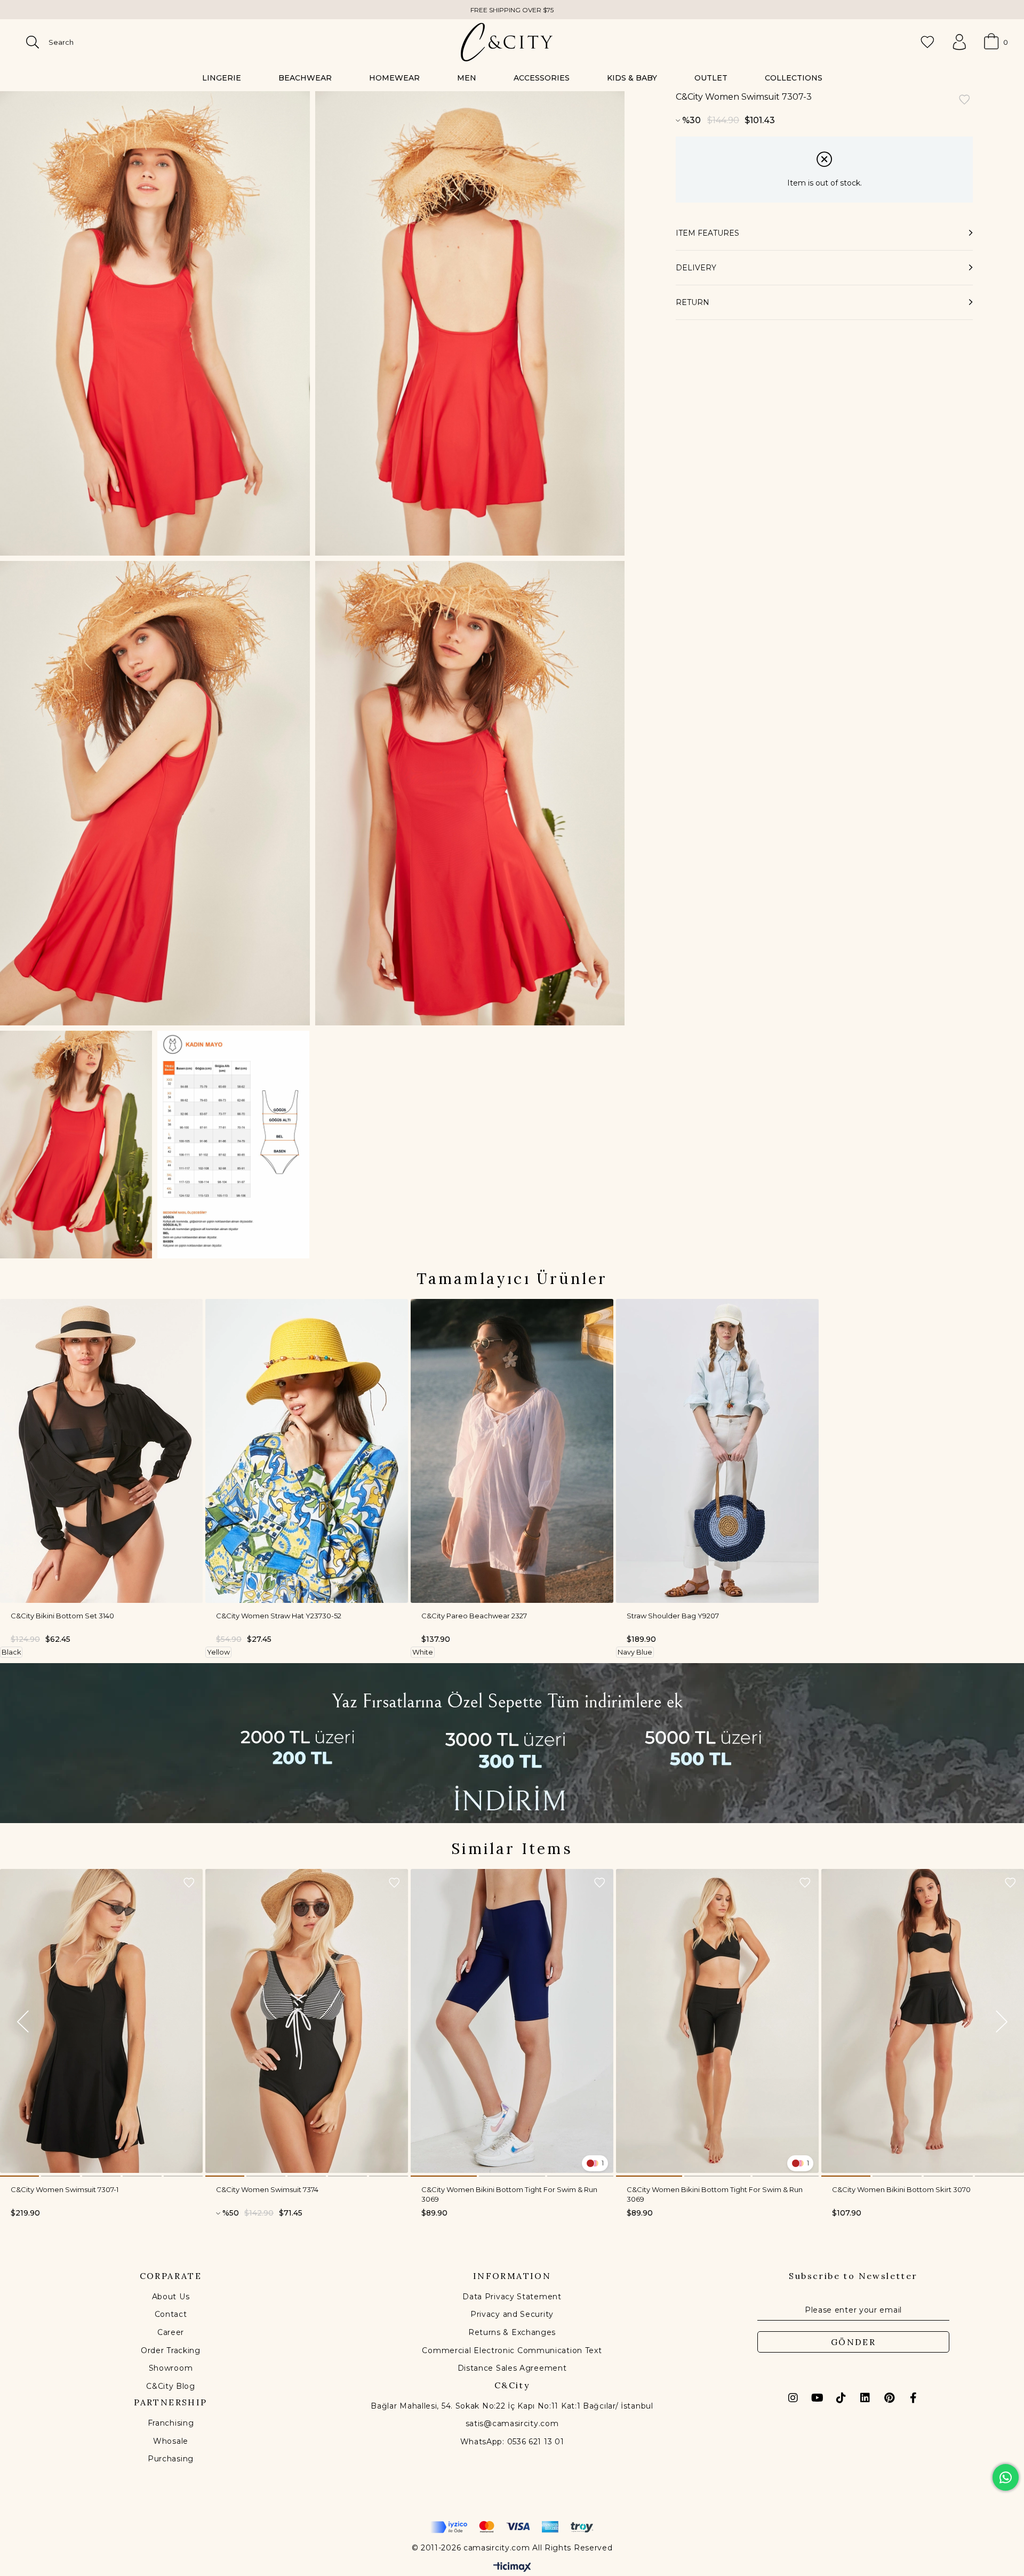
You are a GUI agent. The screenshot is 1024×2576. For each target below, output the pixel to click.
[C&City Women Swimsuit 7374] (307, 2021)
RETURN (693, 302)
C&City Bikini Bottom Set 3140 (62, 1616)
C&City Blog (171, 2386)
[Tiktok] (841, 2398)
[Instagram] (793, 2398)
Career (171, 2332)
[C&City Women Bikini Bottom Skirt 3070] (923, 2021)
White (423, 1652)
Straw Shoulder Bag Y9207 (673, 1616)
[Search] (33, 42)
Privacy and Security (512, 2314)
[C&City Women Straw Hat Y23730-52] (307, 1451)
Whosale (171, 2441)
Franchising (171, 2423)
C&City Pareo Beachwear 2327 (474, 1616)
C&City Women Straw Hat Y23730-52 (279, 1616)
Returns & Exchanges (512, 2332)
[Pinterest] (889, 2398)
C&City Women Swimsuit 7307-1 (65, 2189)
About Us (171, 2297)
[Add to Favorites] (964, 101)
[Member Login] (959, 42)
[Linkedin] (865, 2398)
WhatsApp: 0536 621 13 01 (512, 2442)
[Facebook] (913, 2398)
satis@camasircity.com (512, 2423)
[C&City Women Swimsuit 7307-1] (101, 2021)
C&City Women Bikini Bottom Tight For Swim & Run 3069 (509, 2194)
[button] (19, 2176)
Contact (171, 2314)
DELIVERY (696, 268)
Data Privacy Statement (512, 2297)
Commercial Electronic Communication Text (512, 2350)
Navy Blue (635, 1652)
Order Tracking (171, 2350)
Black (11, 1652)
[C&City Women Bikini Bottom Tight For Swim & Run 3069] (512, 2021)
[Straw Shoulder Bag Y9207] (717, 1451)
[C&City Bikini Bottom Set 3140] (101, 1451)
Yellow (218, 1652)
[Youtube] (817, 2398)
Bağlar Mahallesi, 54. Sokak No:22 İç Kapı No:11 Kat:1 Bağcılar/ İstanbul (512, 2406)
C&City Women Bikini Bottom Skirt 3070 (901, 2189)
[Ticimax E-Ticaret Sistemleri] (512, 2568)
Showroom (171, 2368)
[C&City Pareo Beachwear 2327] (512, 1451)
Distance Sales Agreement (512, 2368)
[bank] (512, 2527)
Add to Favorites (189, 1883)
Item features (707, 233)
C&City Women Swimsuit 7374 (267, 2189)
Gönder (853, 2342)
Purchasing (171, 2459)
